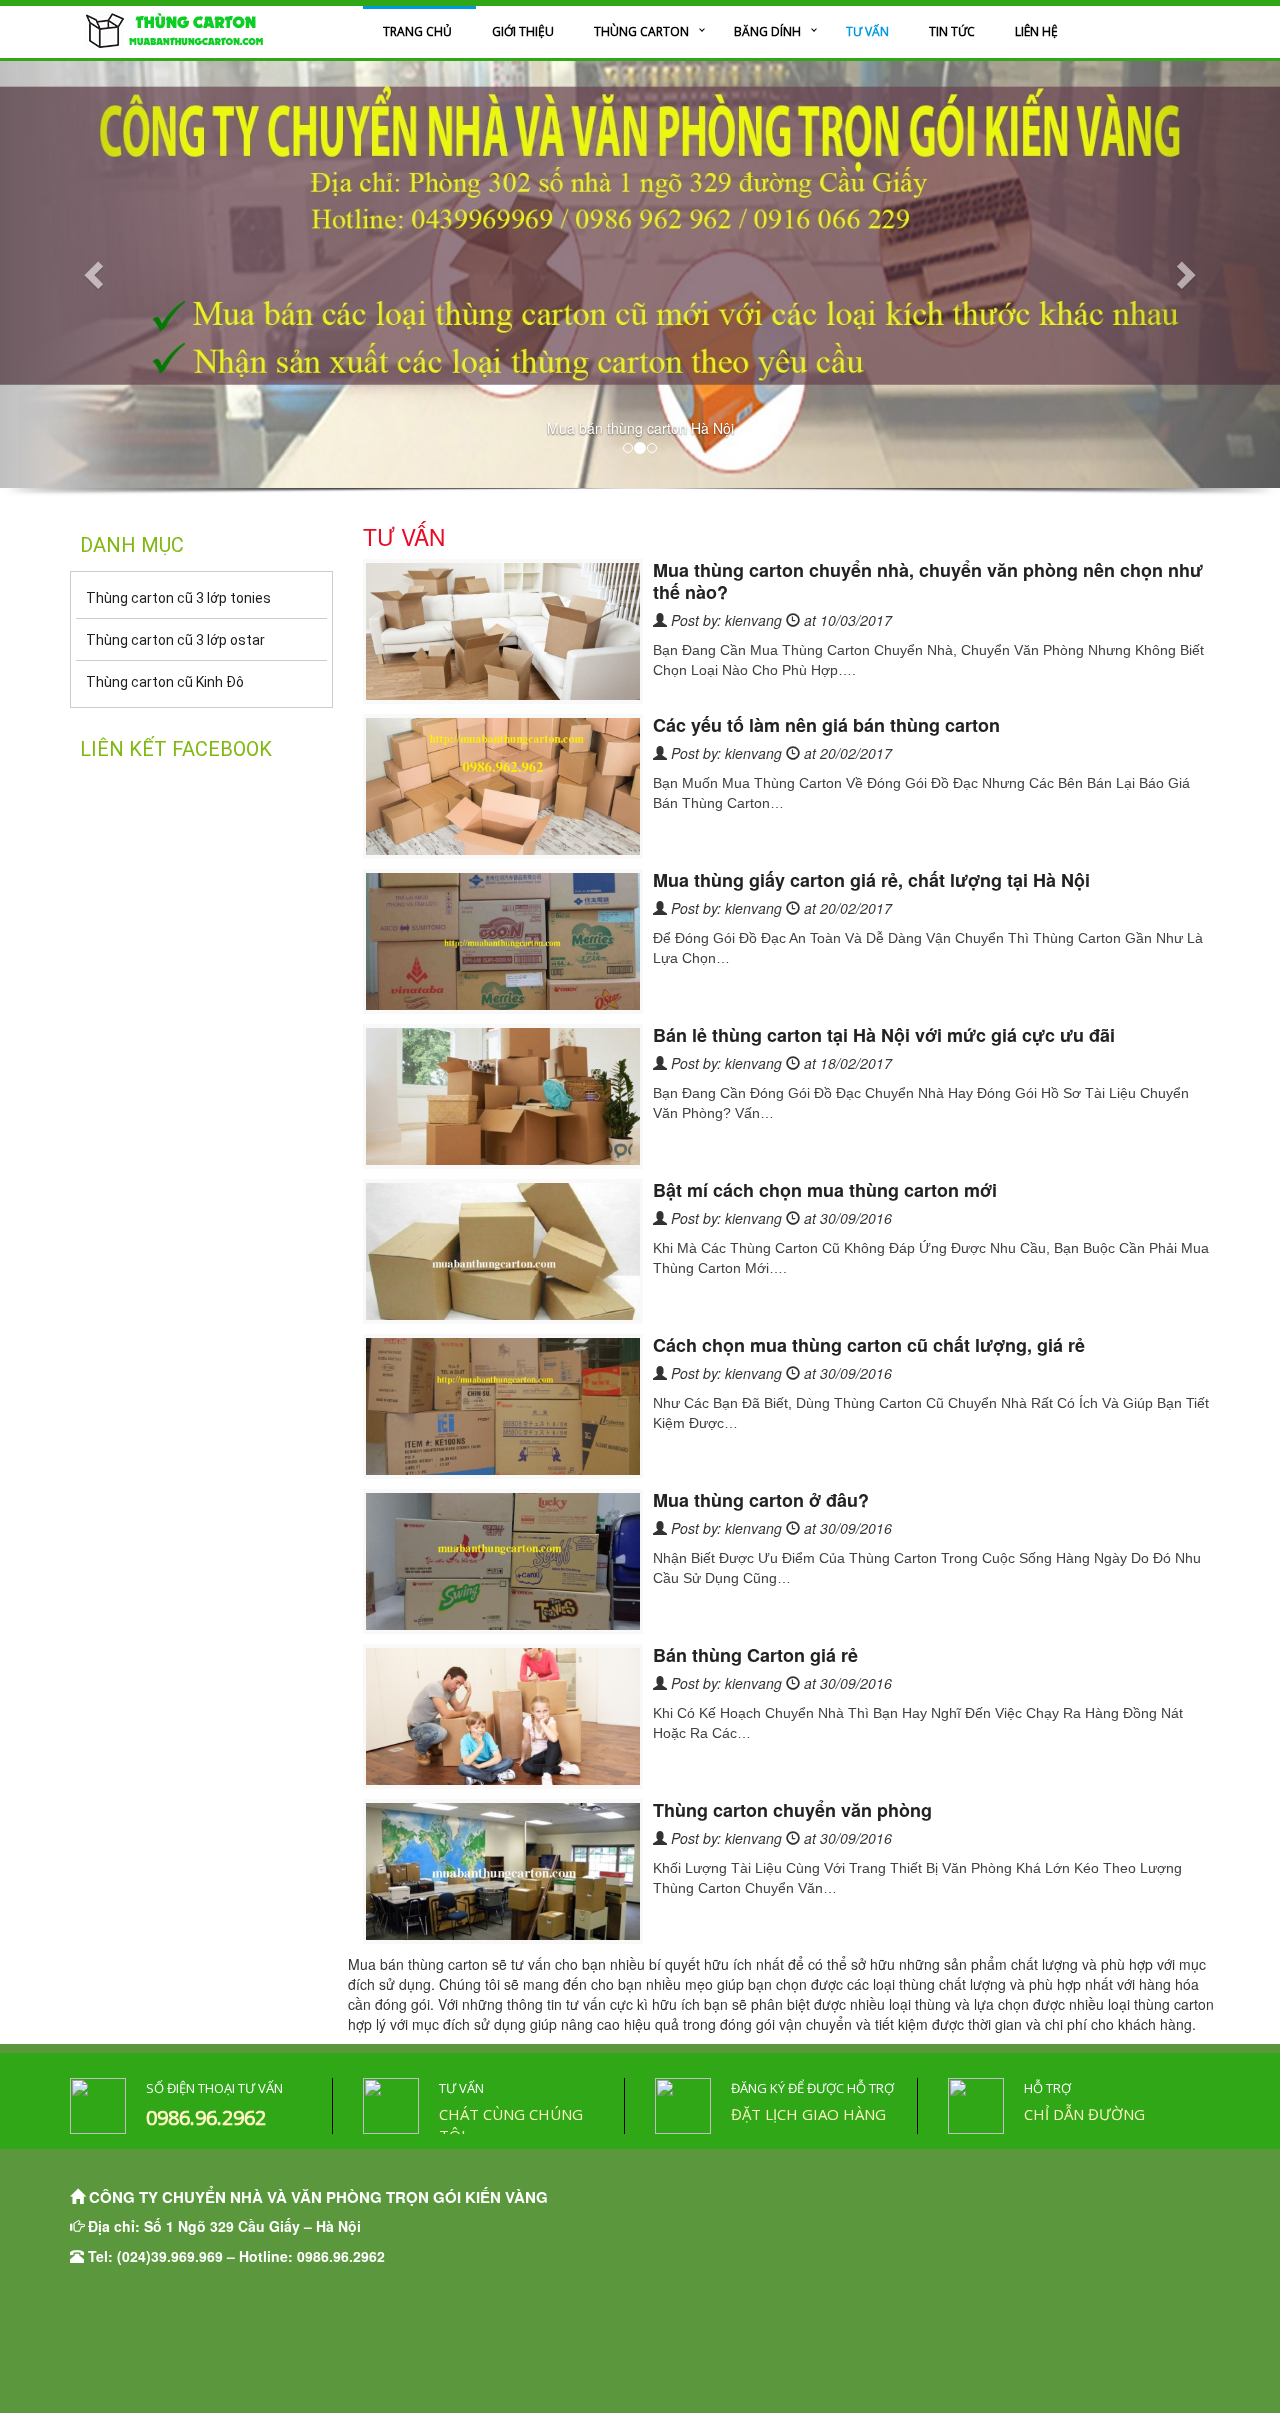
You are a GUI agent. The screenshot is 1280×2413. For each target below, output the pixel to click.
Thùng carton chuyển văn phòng (792, 1810)
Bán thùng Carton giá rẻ (755, 1655)
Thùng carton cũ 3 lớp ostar (175, 640)
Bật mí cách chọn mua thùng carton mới (825, 1190)
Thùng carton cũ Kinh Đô (165, 682)
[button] (96, 274)
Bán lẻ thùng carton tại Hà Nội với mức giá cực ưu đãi (884, 1035)
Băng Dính (767, 31)
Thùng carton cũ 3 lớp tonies (178, 598)
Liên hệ (1036, 31)
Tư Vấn (867, 31)
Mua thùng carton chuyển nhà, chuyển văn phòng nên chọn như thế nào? (928, 581)
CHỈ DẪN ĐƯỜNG (1084, 2114)
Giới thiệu (523, 31)
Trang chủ (417, 31)
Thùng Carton (641, 31)
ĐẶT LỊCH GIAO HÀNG (808, 2114)
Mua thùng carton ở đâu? (761, 1500)
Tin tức (952, 31)
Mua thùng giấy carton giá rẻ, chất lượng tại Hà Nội (871, 880)
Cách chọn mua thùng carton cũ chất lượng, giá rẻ (869, 1345)
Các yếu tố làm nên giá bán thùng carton (826, 725)
